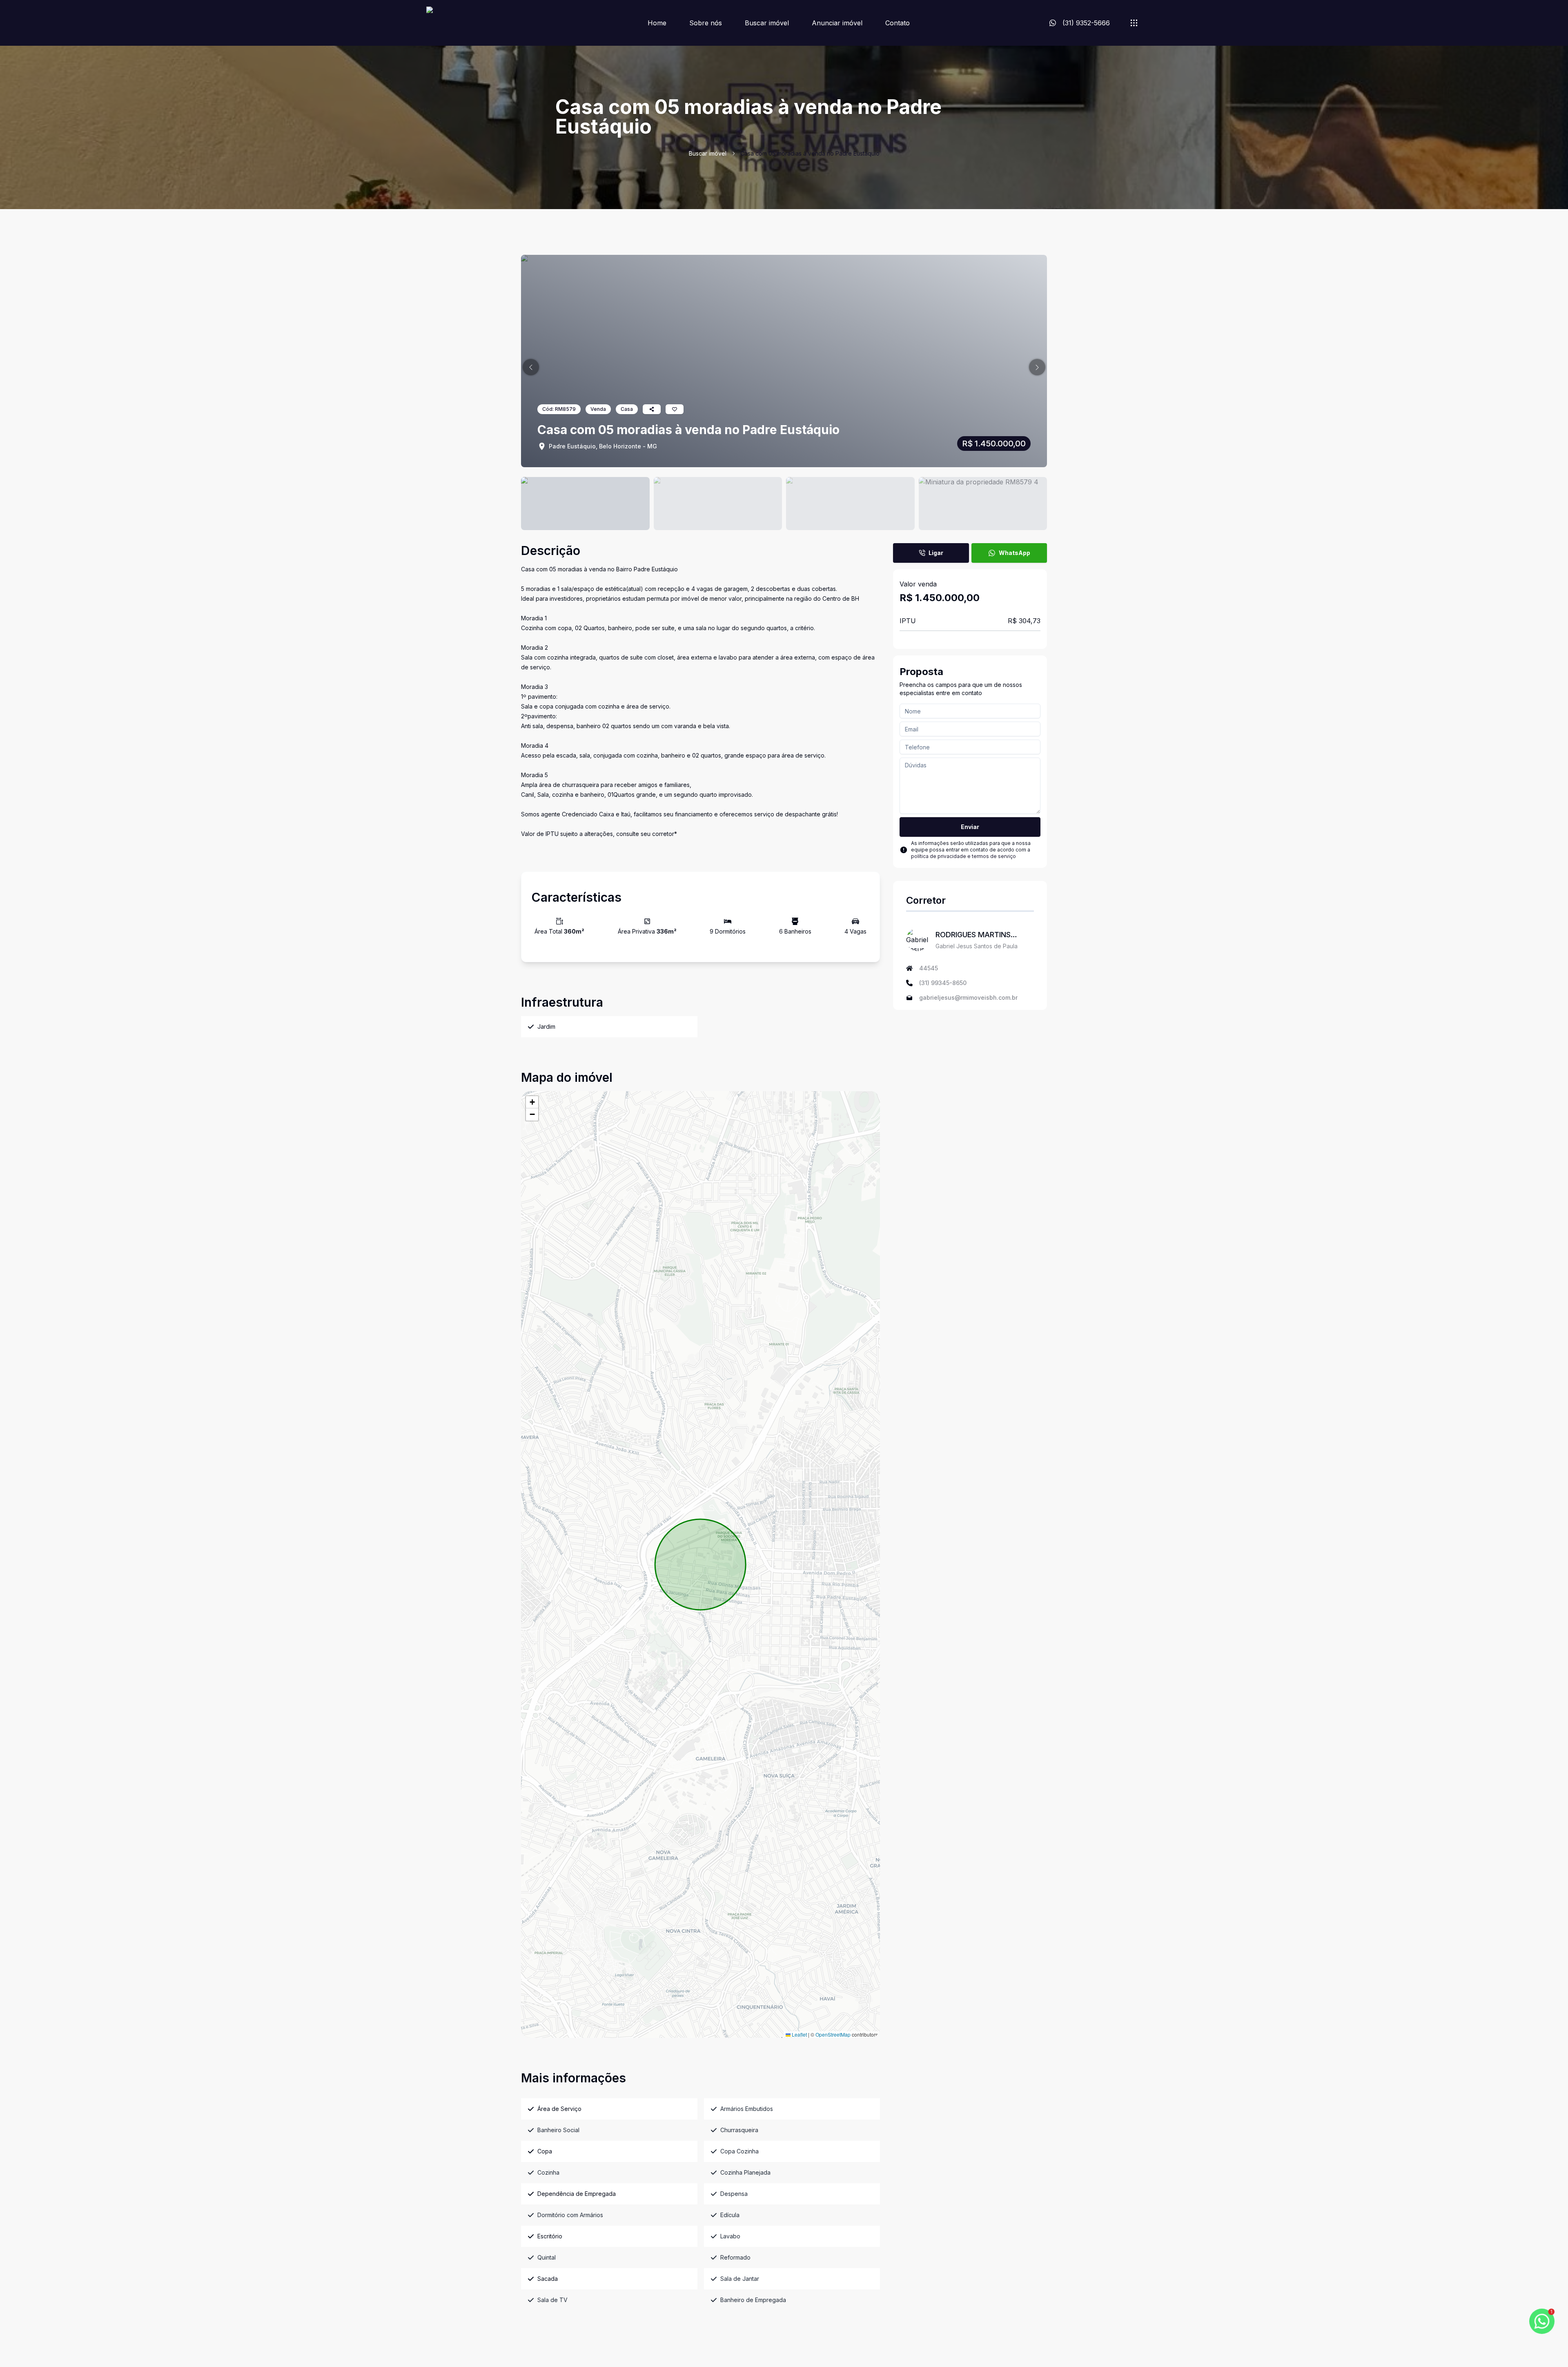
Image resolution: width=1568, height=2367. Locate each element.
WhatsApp (1015, 553)
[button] (531, 367)
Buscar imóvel (767, 23)
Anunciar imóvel (837, 23)
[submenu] (1134, 23)
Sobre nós (706, 23)
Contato (898, 23)
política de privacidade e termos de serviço (963, 856)
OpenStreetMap (833, 2034)
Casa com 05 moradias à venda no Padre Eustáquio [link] (810, 153)
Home (657, 23)
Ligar (936, 553)
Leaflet (799, 2034)
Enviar (970, 827)
